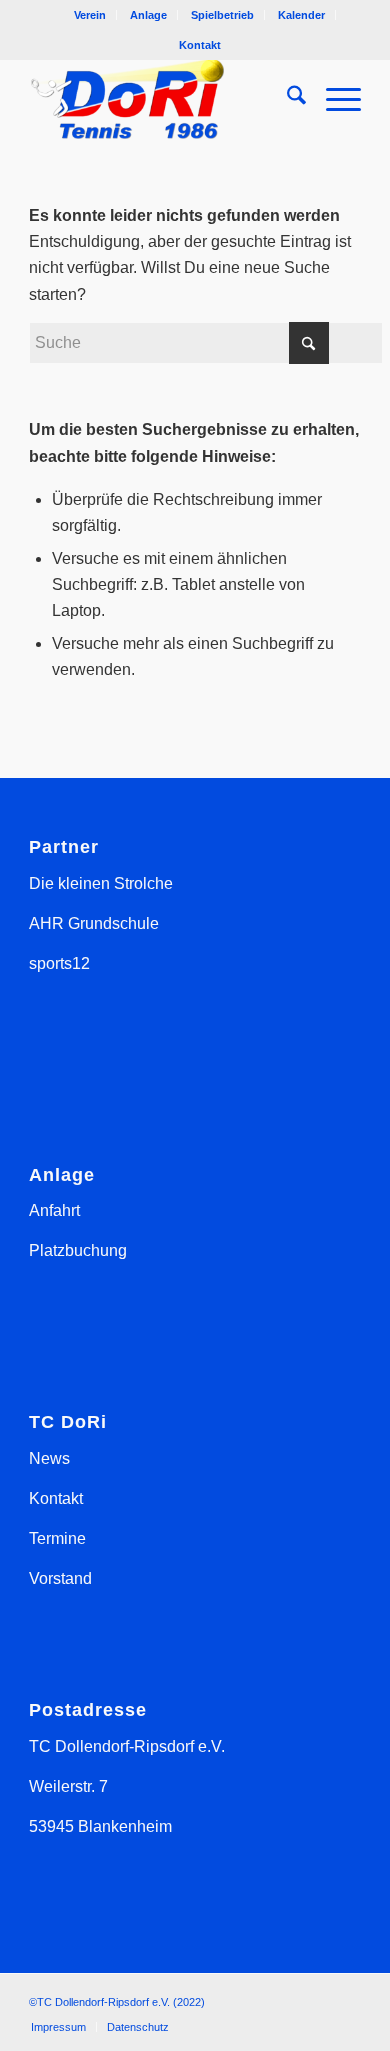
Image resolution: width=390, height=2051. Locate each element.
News (49, 1458)
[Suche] (286, 99)
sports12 (59, 963)
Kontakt (200, 45)
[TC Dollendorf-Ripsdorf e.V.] (161, 99)
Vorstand (60, 1578)
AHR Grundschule (94, 923)
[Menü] (333, 99)
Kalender (301, 15)
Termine (57, 1538)
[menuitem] (90, 15)
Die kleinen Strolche (101, 883)
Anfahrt (54, 1210)
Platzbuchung (78, 1250)
